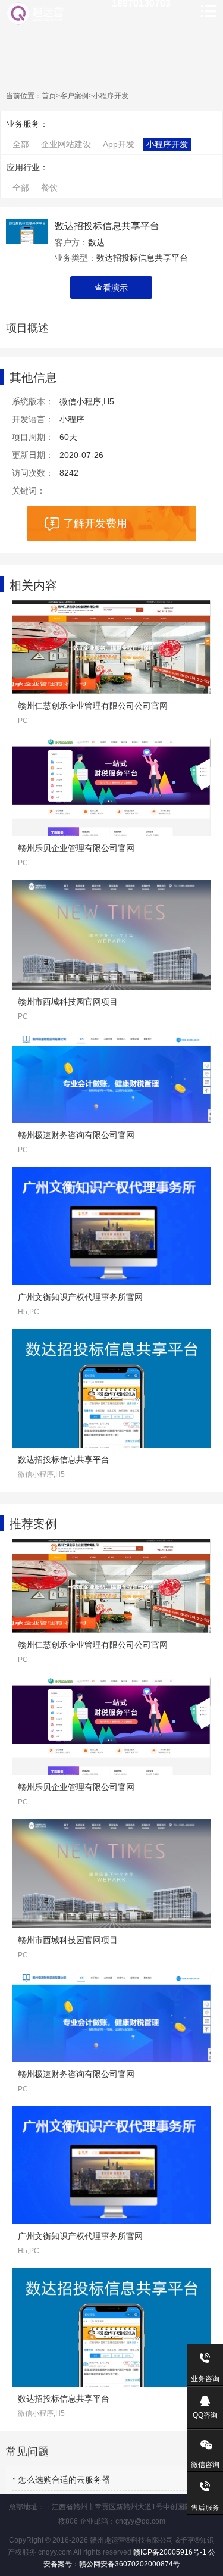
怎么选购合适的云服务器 (64, 2480)
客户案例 (74, 96)
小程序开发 (111, 96)
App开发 (119, 144)
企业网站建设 (66, 144)
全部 (21, 144)
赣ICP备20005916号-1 (169, 2552)
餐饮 (49, 188)
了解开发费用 (95, 523)
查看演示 (111, 288)
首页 (49, 96)
